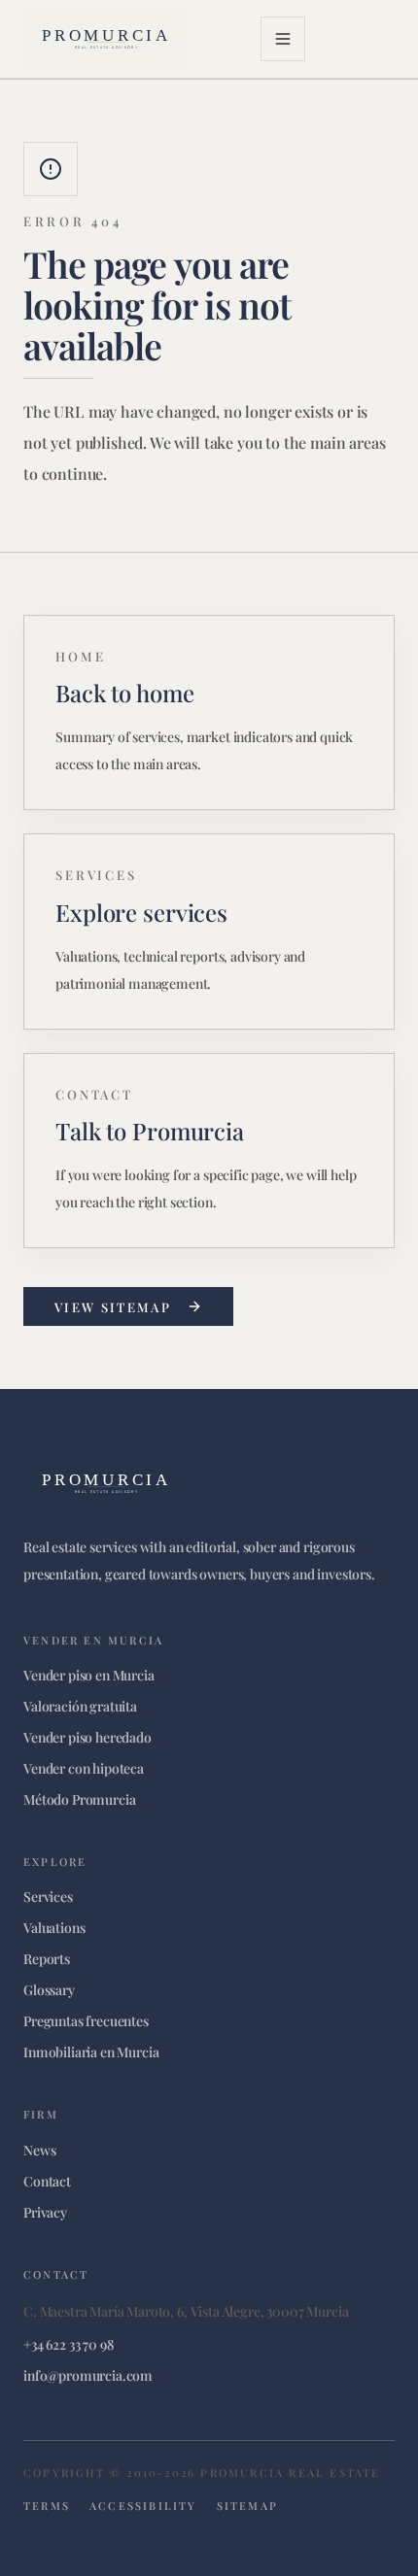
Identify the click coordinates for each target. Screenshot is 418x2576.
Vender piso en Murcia (89, 1675)
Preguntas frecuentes (86, 2021)
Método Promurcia (79, 1799)
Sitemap (247, 2506)
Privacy (45, 2212)
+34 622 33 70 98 (68, 2344)
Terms (47, 2506)
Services (48, 1897)
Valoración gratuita (80, 1706)
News (39, 2150)
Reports (47, 1959)
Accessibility (143, 2506)
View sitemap (113, 1307)
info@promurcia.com (88, 2375)
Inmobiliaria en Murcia (91, 2052)
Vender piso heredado (87, 1737)
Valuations (54, 1928)
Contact (47, 2181)
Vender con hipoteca (84, 1768)
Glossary (49, 1990)
